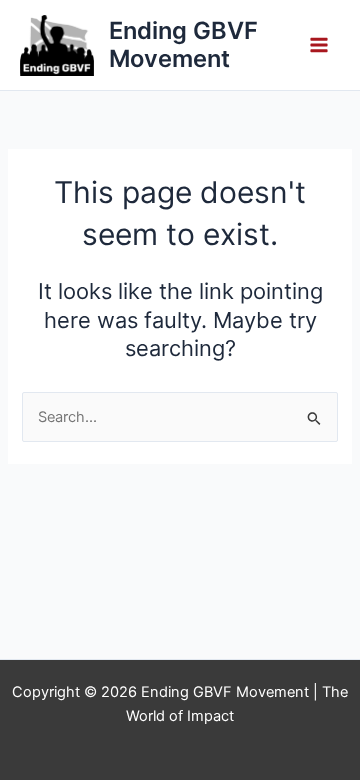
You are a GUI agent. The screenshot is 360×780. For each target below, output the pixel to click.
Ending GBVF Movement (183, 44)
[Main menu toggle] (319, 45)
